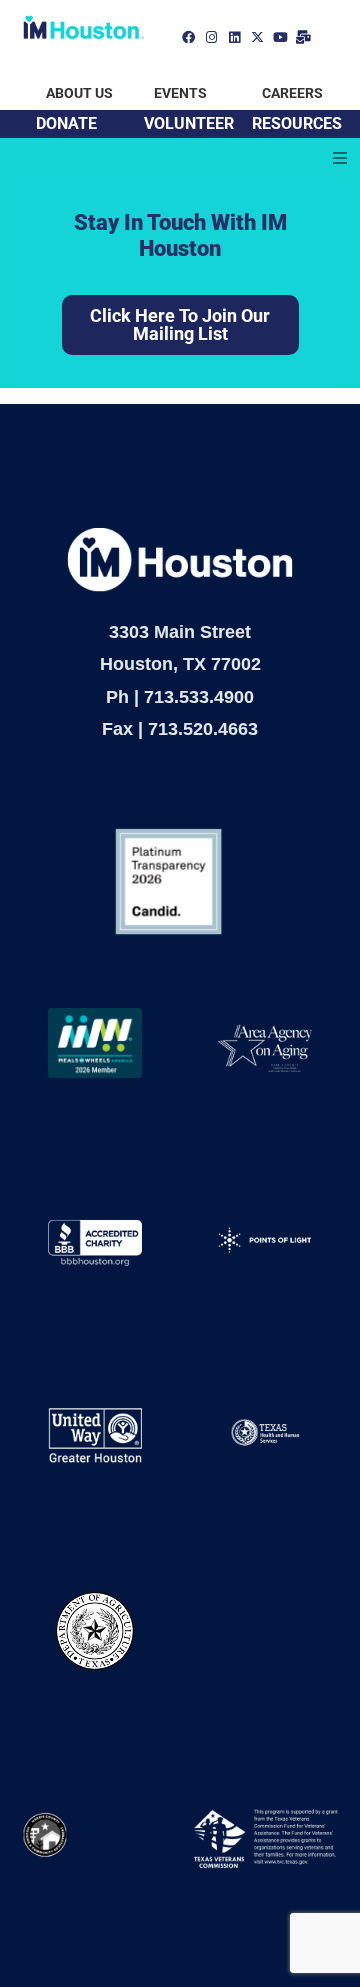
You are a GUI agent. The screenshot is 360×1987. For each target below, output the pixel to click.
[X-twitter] (257, 37)
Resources (297, 123)
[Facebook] (188, 37)
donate (66, 123)
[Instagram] (211, 37)
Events (180, 93)
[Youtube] (280, 37)
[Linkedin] (234, 37)
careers (292, 93)
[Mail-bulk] (303, 37)
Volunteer (189, 123)
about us (79, 93)
